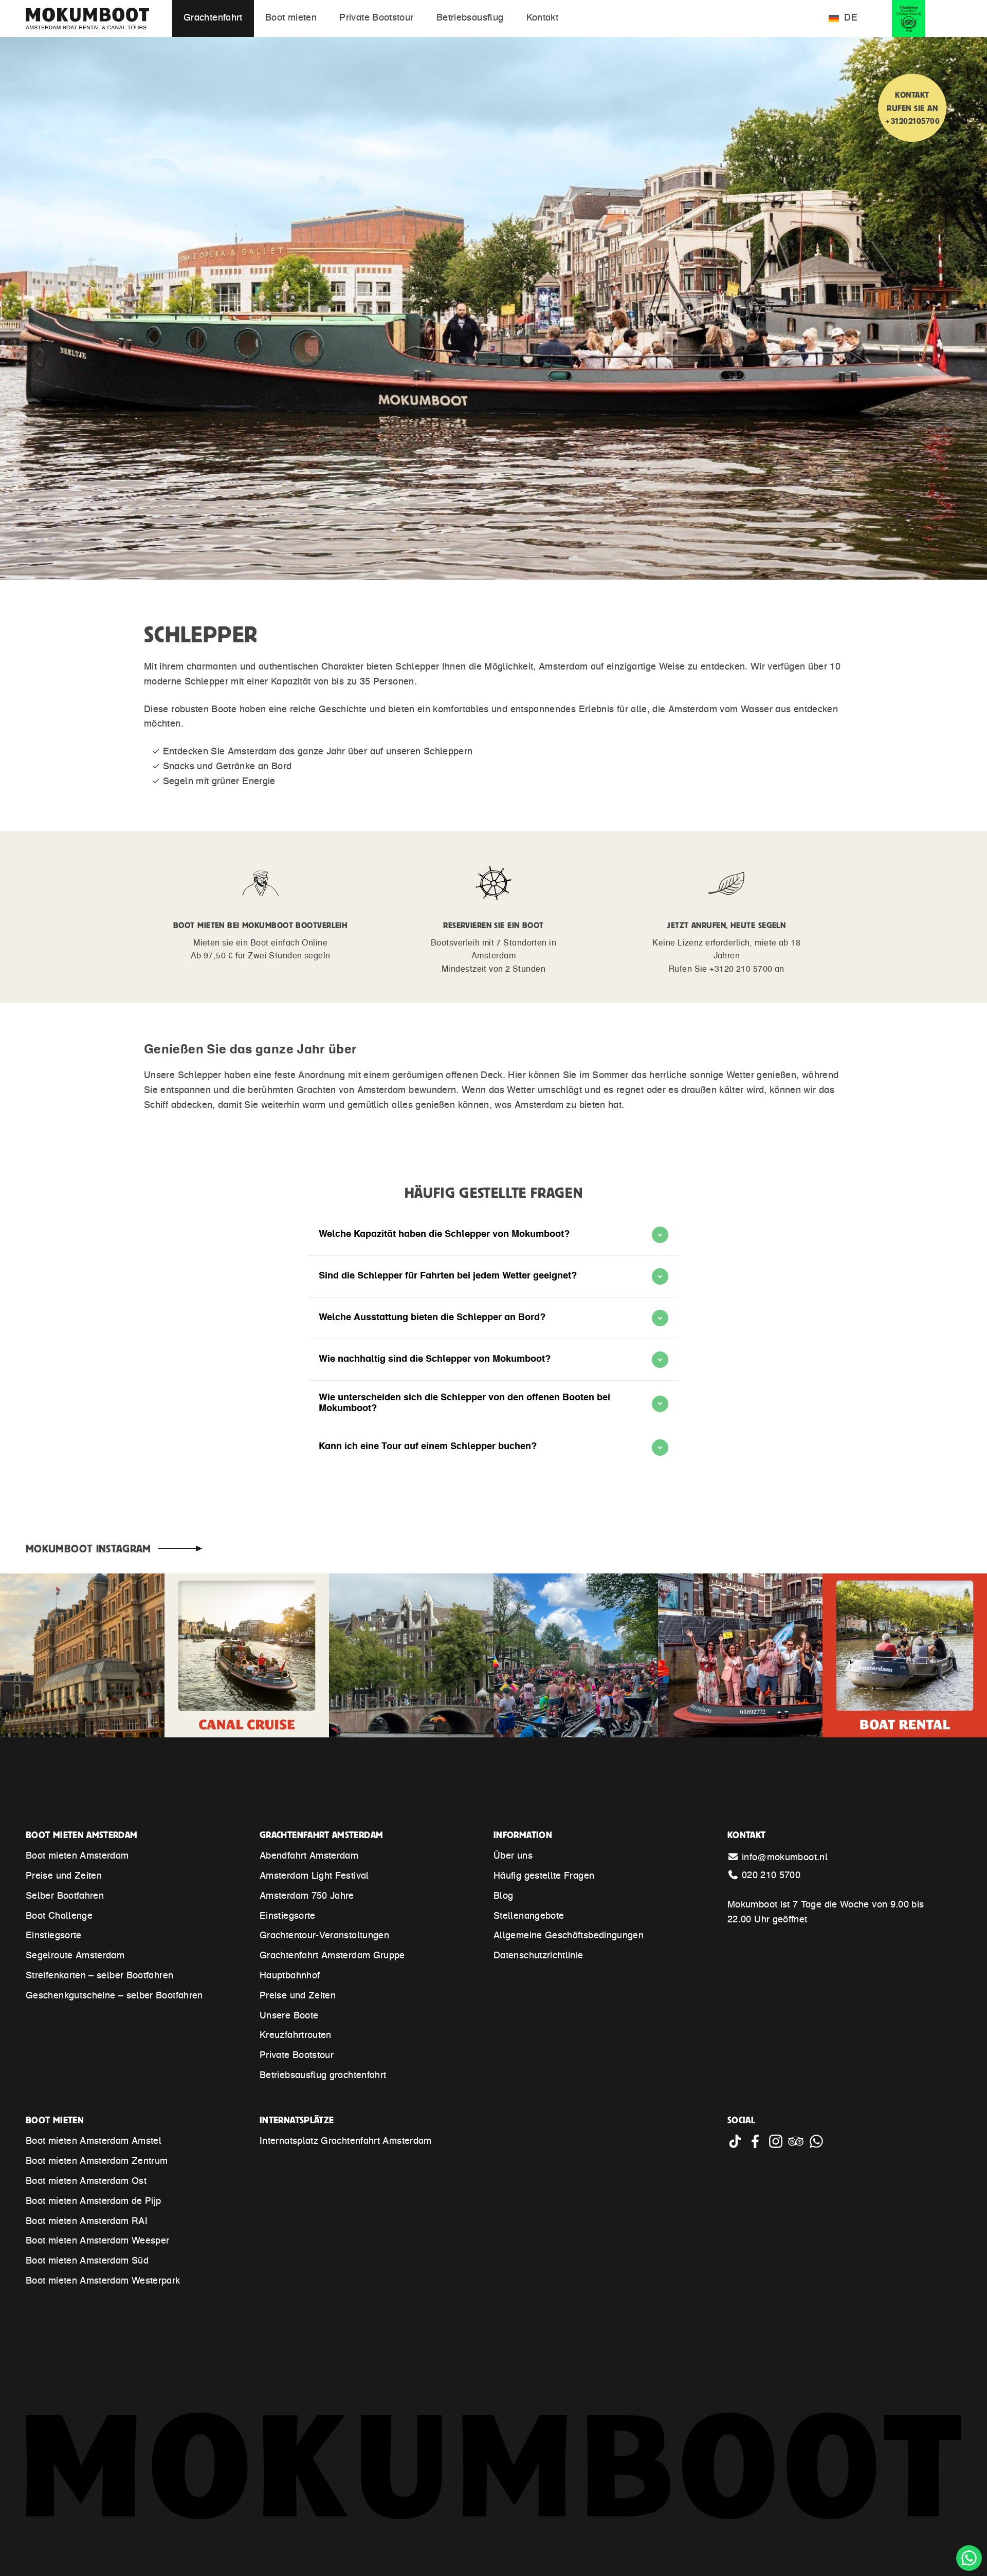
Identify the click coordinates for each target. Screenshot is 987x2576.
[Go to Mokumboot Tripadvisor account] (798, 2146)
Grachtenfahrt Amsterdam (321, 1835)
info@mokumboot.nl (785, 1858)
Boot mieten (55, 2120)
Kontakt (747, 1835)
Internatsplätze (297, 2120)
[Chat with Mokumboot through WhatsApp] (817, 2146)
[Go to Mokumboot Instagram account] (778, 2146)
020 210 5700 (771, 1876)
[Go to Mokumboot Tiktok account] (737, 2146)
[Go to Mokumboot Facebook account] (757, 2146)
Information (523, 1835)
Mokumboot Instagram (88, 1548)
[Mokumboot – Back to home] (100, 18)
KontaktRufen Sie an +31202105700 (912, 108)
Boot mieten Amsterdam (82, 1835)
